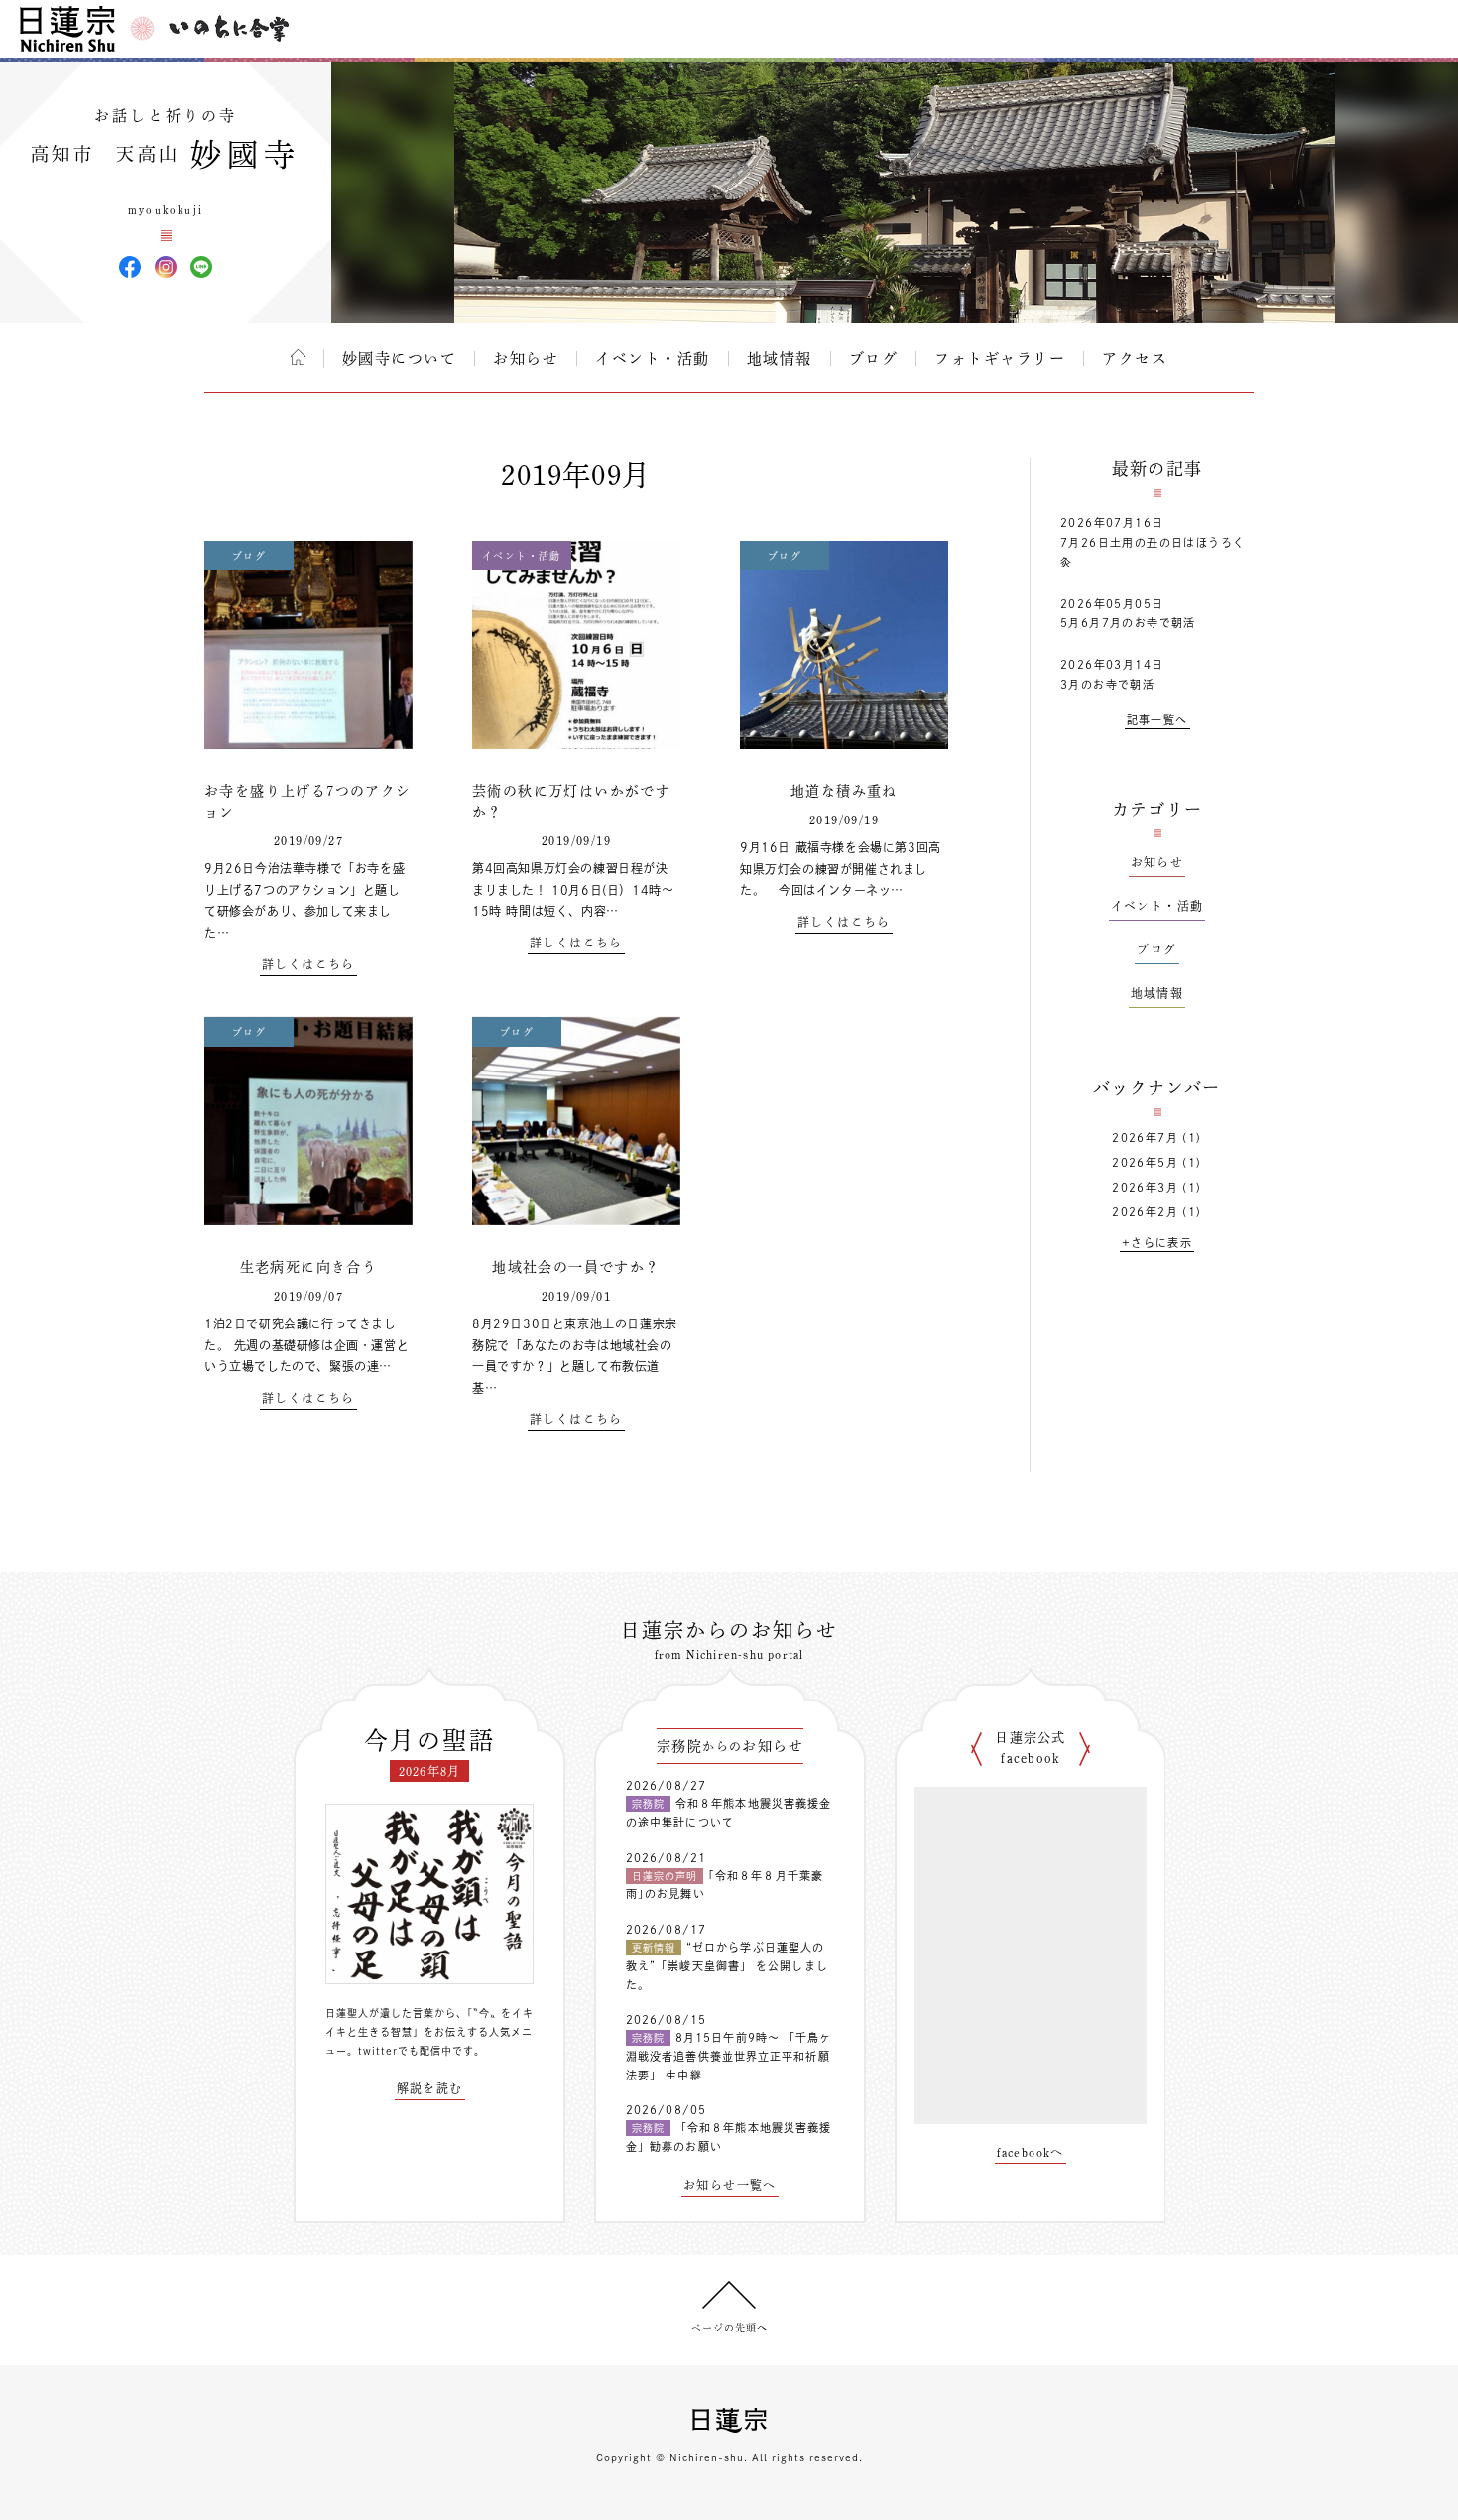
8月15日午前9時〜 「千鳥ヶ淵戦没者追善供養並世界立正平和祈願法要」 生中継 (729, 2056)
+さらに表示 (1157, 1243)
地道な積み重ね (844, 791)
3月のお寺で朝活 (1107, 684)
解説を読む (430, 2088)
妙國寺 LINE (201, 267)
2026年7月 (1145, 1137)
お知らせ (526, 359)
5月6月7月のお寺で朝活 (1128, 623)
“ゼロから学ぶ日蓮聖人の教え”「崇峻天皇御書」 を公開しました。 (727, 1965)
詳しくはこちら (308, 964)
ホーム (298, 357)
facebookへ (1031, 2152)
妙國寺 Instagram (166, 267)
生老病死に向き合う (309, 1267)
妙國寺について (400, 359)
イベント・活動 (653, 359)
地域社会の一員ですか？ (576, 1267)
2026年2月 (1145, 1212)
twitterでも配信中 (405, 2051)
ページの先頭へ (729, 2328)
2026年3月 (1145, 1187)
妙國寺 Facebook (130, 267)
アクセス (1135, 359)
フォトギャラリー (1000, 359)
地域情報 (780, 359)
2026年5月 (1145, 1162)
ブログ (874, 359)
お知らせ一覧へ (730, 2185)
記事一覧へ (1157, 720)
